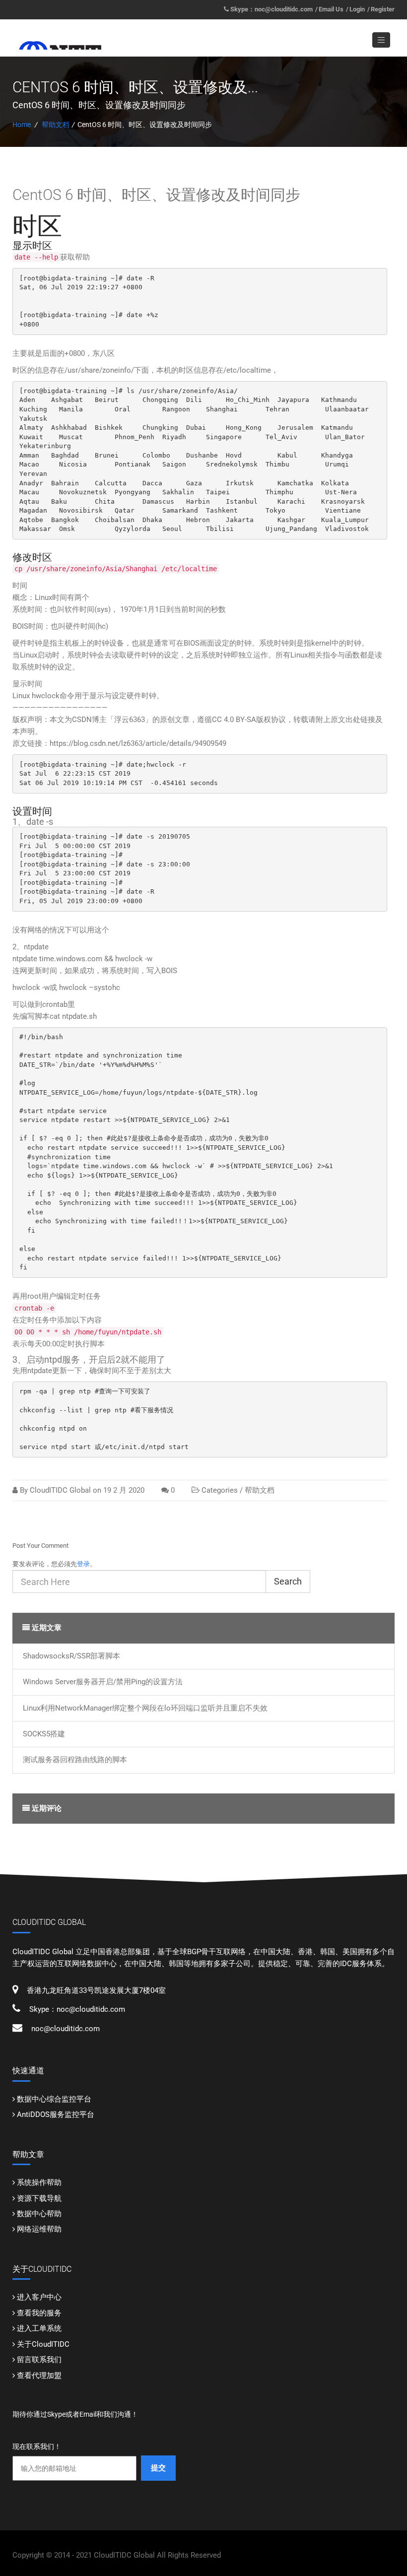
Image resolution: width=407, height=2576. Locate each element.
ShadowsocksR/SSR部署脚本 (71, 1656)
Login (357, 9)
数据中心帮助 (39, 2214)
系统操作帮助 (39, 2182)
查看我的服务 (39, 2313)
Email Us (331, 9)
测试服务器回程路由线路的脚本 (75, 1760)
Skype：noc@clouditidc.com (271, 9)
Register (383, 9)
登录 (83, 1564)
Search (288, 1581)
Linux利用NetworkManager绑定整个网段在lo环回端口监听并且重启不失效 (145, 1708)
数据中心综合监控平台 (54, 2099)
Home (22, 125)
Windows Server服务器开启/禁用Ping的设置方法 (103, 1682)
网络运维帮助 (39, 2229)
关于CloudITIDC (43, 2344)
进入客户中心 (39, 2297)
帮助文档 (56, 125)
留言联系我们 (39, 2360)
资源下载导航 (39, 2198)
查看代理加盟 (39, 2376)
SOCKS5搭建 (44, 1734)
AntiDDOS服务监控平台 (56, 2114)
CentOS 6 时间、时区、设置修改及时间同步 (156, 195)
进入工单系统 (39, 2328)
